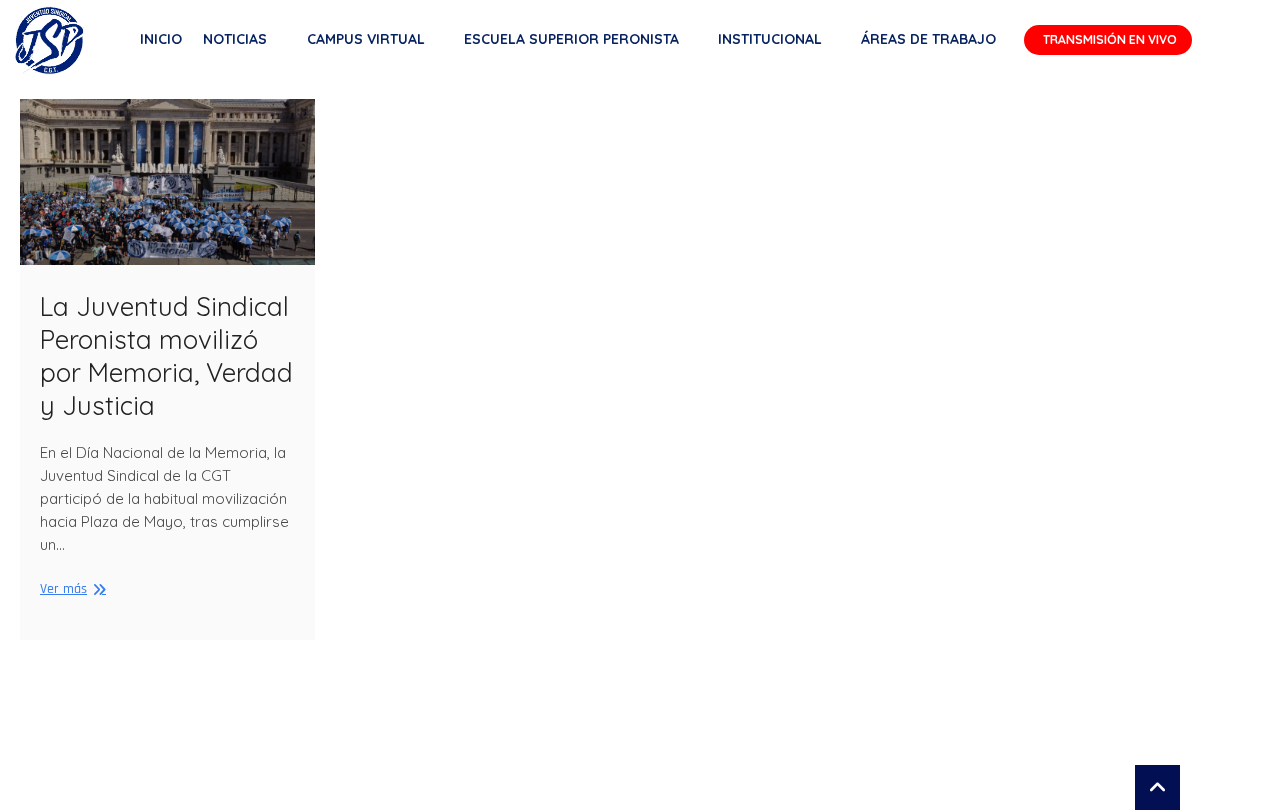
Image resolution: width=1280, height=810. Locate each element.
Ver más (70, 589)
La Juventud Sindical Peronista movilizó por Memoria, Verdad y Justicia (166, 356)
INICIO (161, 39)
